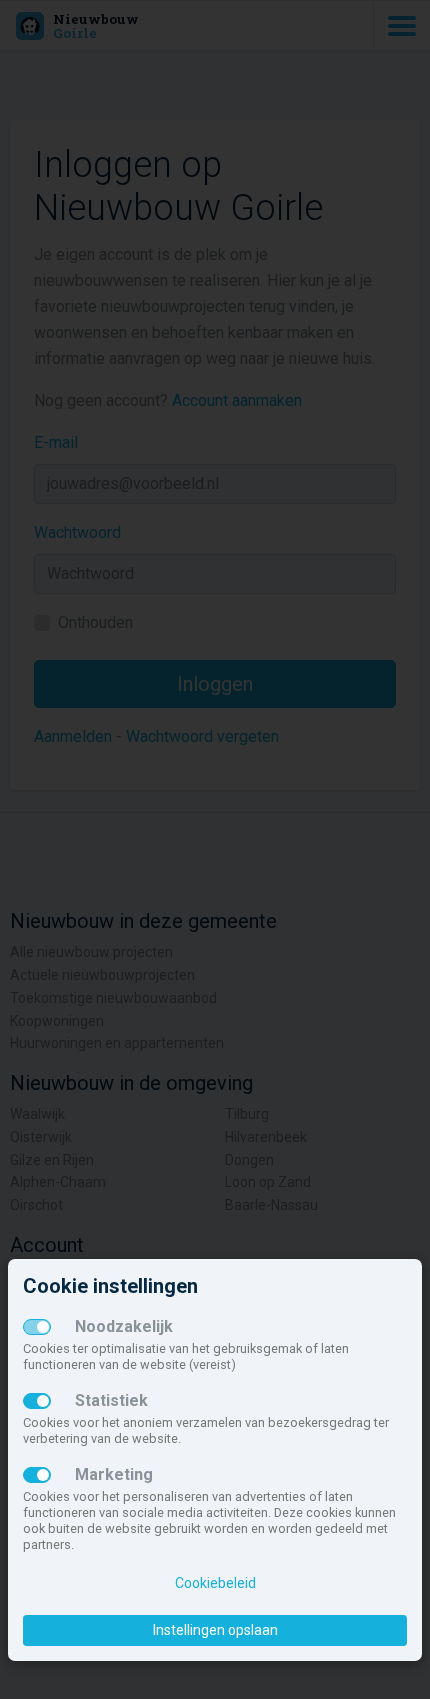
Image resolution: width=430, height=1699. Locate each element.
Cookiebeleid (215, 1583)
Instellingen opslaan (215, 1630)
